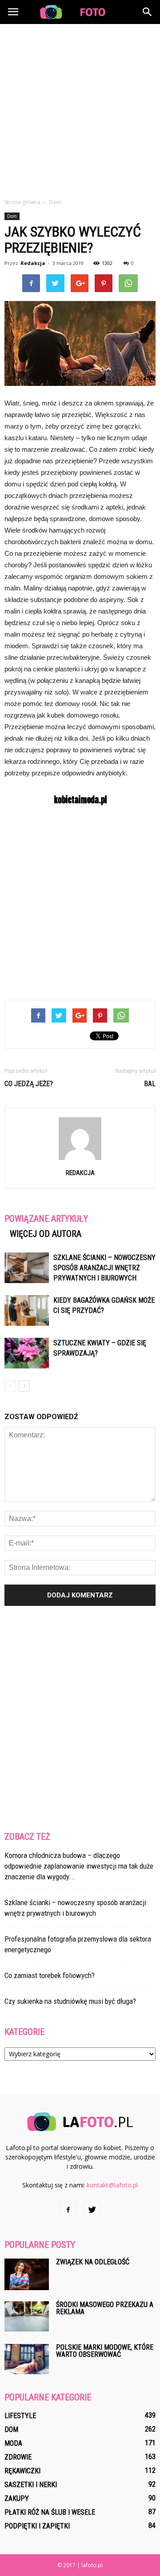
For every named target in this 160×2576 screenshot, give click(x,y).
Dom (12, 216)
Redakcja (33, 263)
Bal (150, 1084)
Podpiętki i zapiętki (37, 2526)
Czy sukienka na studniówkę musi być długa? (70, 2001)
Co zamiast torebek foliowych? (50, 1975)
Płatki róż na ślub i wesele (50, 2512)
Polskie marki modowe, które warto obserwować (105, 2351)
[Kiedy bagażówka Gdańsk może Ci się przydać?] (27, 1310)
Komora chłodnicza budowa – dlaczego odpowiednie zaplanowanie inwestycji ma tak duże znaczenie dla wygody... (79, 1866)
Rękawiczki (22, 2471)
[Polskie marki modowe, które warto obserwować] (27, 2359)
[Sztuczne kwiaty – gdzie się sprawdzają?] (27, 1353)
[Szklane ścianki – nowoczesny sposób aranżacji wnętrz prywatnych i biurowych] (27, 1268)
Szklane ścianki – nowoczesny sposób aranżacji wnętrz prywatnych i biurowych (104, 1268)
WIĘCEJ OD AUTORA (46, 1234)
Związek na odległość (93, 2262)
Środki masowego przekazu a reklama (105, 2308)
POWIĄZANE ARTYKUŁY (46, 1219)
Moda (13, 2443)
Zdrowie (18, 2457)
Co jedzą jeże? (29, 1084)
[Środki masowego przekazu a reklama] (27, 2317)
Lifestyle (20, 2416)
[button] (148, 12)
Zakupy (17, 2498)
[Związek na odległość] (27, 2274)
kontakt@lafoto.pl (112, 2185)
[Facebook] (68, 2210)
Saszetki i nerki (31, 2485)
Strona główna (22, 202)
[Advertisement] (80, 108)
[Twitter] (92, 2210)
